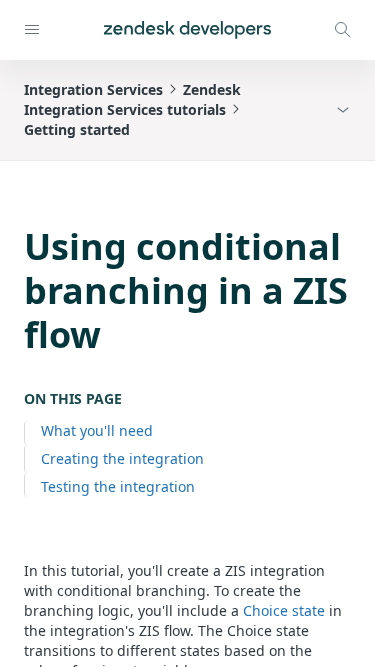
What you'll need (97, 430)
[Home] (187, 30)
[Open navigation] (32, 30)
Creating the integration (122, 458)
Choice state (284, 610)
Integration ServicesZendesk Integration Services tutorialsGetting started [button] (132, 109)
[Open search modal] (343, 30)
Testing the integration (118, 486)
